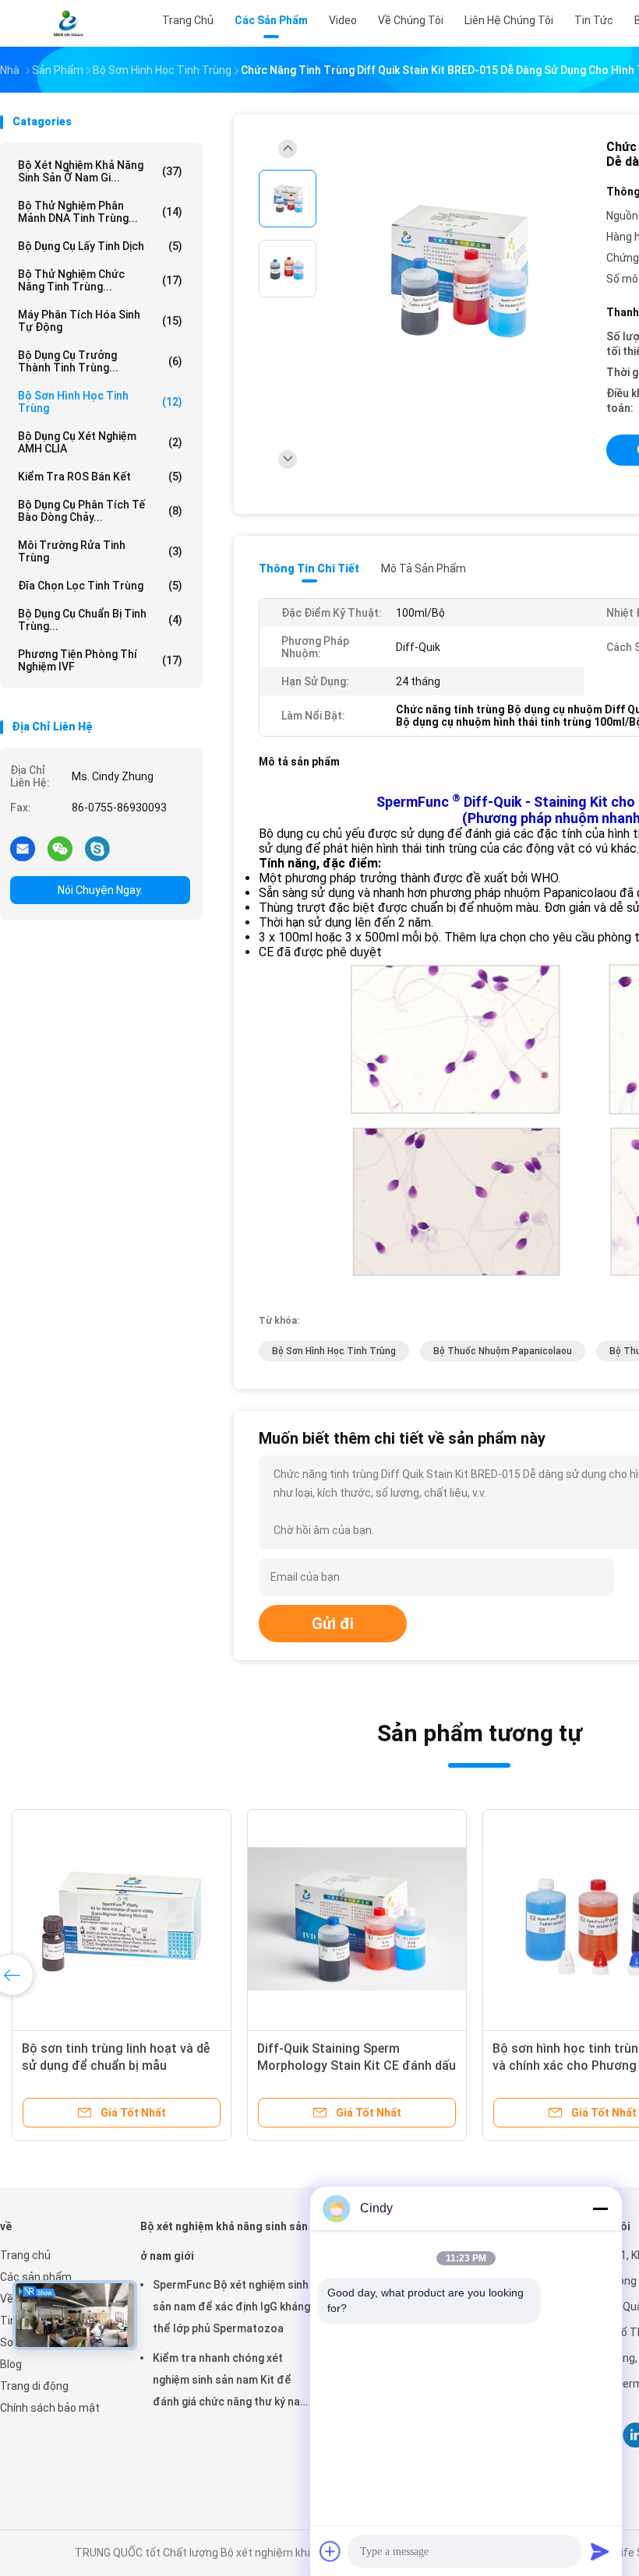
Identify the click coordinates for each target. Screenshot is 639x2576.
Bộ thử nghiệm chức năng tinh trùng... (100, 280)
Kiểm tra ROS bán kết (100, 477)
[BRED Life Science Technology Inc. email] (23, 848)
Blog (11, 2364)
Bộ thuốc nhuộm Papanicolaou (503, 1351)
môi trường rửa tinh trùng (100, 551)
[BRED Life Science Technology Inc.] (69, 23)
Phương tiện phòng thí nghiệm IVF (100, 660)
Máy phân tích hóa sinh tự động (100, 321)
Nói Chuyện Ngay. (100, 890)
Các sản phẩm (36, 2277)
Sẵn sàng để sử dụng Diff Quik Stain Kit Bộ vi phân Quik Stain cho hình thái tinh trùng (121, 2066)
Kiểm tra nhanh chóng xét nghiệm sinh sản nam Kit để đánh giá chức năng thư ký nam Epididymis (231, 2382)
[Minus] (600, 2208)
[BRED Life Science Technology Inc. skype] (97, 848)
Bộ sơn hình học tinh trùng (100, 402)
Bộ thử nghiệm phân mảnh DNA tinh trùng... (100, 212)
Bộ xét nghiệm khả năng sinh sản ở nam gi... (100, 171)
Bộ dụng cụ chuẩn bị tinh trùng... (100, 620)
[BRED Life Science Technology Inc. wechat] (60, 848)
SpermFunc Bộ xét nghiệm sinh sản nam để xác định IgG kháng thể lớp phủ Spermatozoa (231, 2307)
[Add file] (330, 2551)
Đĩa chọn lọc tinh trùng (100, 586)
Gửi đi (333, 1624)
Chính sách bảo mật (50, 2408)
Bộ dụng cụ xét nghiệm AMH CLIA (100, 442)
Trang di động (34, 2386)
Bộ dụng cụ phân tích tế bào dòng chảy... (100, 511)
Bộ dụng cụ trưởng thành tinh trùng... (100, 361)
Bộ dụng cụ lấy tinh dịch (100, 246)
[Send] (600, 2551)
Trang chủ (25, 2255)
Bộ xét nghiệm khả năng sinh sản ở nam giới (224, 2241)
